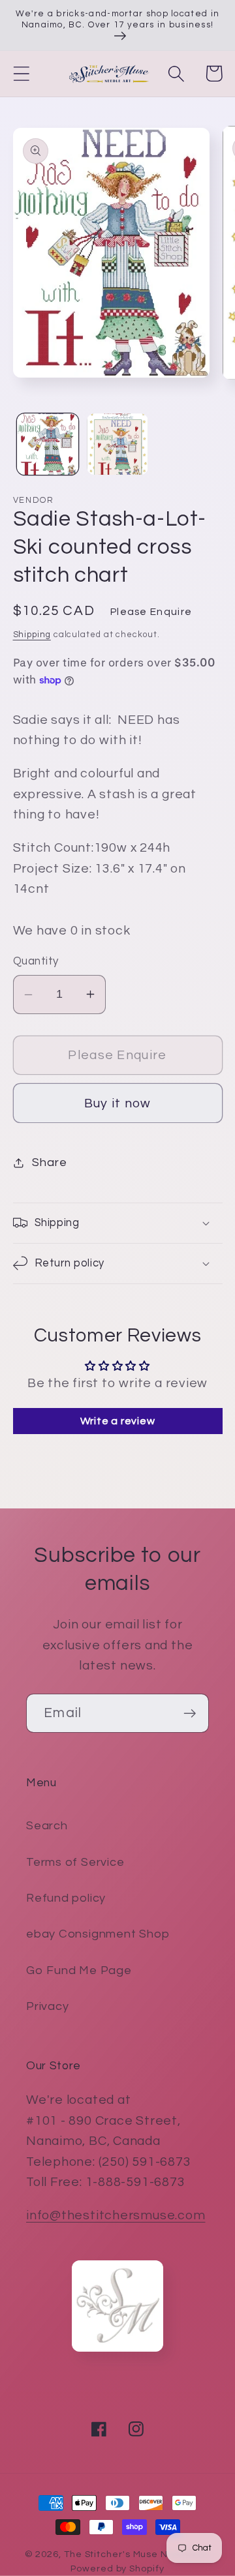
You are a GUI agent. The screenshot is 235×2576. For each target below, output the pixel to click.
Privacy (47, 2006)
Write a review (118, 1421)
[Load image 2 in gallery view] (117, 444)
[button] (21, 73)
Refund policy (66, 1898)
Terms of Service (75, 1862)
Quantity (36, 961)
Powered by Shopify (117, 2569)
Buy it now (118, 1103)
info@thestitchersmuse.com (116, 2215)
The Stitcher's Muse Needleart (137, 2554)
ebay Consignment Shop (98, 1934)
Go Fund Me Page (79, 1970)
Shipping (32, 635)
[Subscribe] (190, 1714)
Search (47, 1826)
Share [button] (49, 1162)
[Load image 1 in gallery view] (48, 444)
